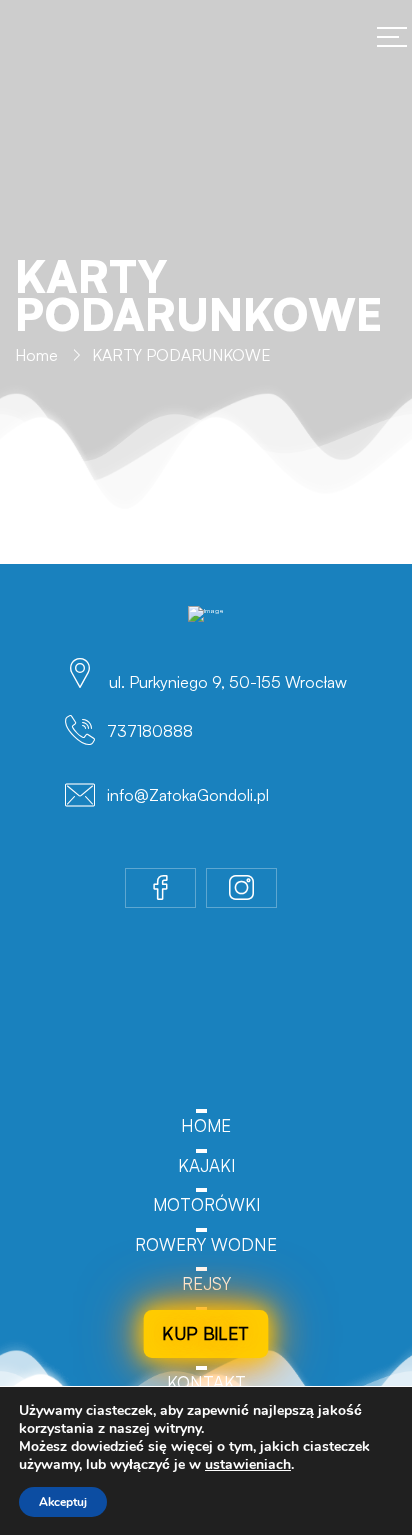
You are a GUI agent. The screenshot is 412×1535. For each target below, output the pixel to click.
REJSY (206, 1283)
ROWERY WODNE (206, 1244)
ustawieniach (248, 1465)
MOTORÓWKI (206, 1204)
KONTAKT (206, 1382)
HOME (206, 1125)
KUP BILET (206, 1333)
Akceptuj (63, 1502)
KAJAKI (206, 1165)
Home (36, 355)
